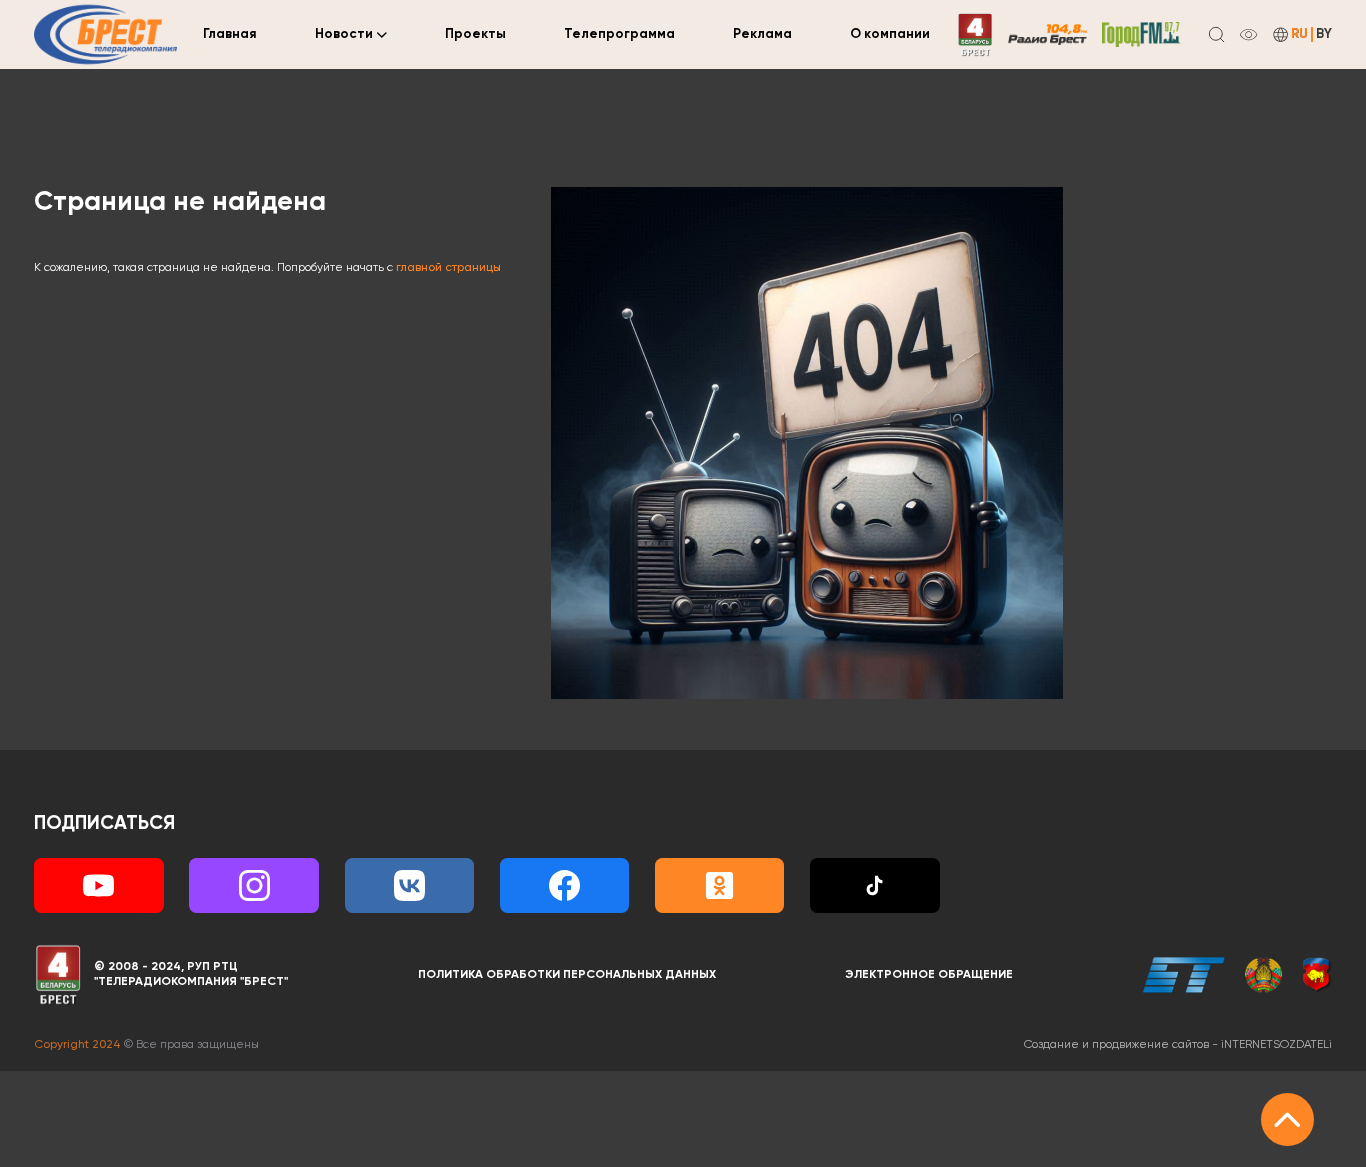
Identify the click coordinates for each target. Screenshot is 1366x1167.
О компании (890, 34)
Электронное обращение (929, 975)
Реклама (762, 34)
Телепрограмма (619, 34)
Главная (230, 34)
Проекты (475, 34)
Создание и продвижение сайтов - (1178, 1045)
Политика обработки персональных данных (567, 975)
